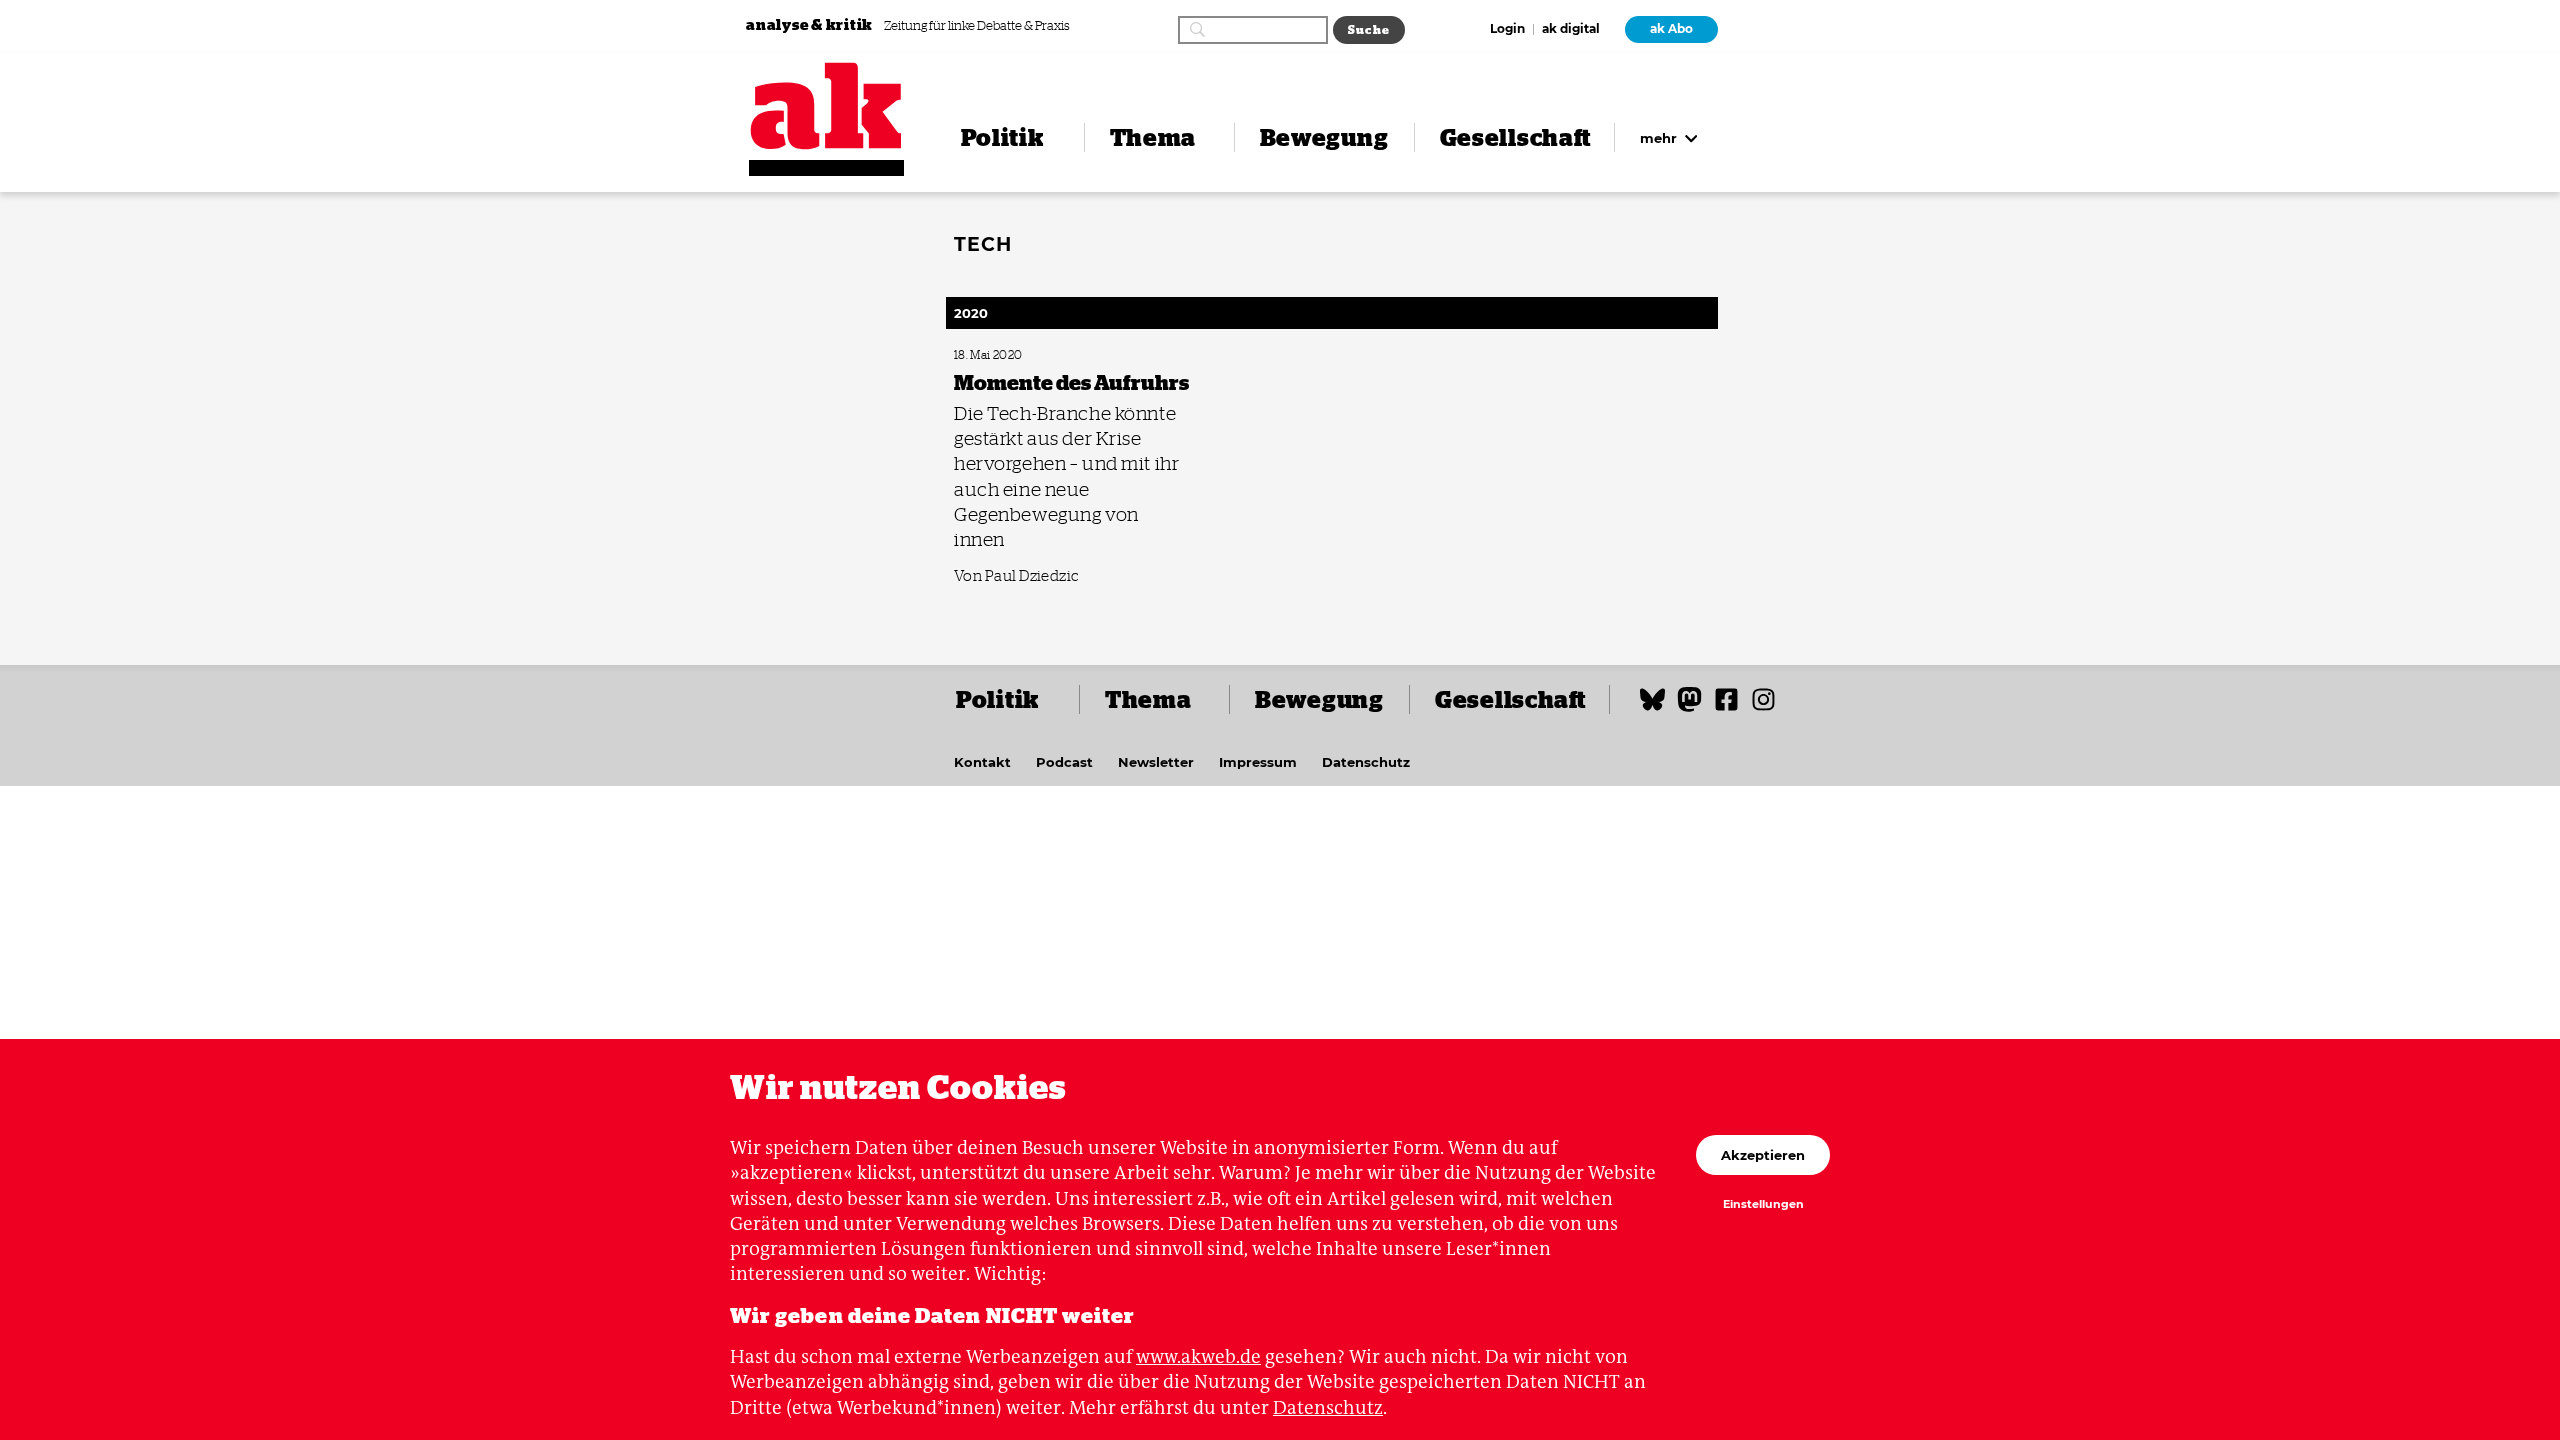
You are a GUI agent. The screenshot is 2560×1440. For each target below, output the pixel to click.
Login (1507, 30)
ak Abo (1671, 29)
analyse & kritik (811, 24)
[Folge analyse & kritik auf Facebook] (1726, 708)
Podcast (1064, 762)
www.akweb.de (1198, 1356)
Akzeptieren (1763, 1155)
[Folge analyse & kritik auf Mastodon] (1689, 708)
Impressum (1258, 762)
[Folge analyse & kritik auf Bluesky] (1652, 708)
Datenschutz (1366, 762)
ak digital (1571, 30)
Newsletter (1156, 762)
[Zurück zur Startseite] (826, 106)
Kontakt (982, 762)
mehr (1660, 138)
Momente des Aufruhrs (1005, 355)
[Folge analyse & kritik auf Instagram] (1763, 708)
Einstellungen (1763, 1205)
